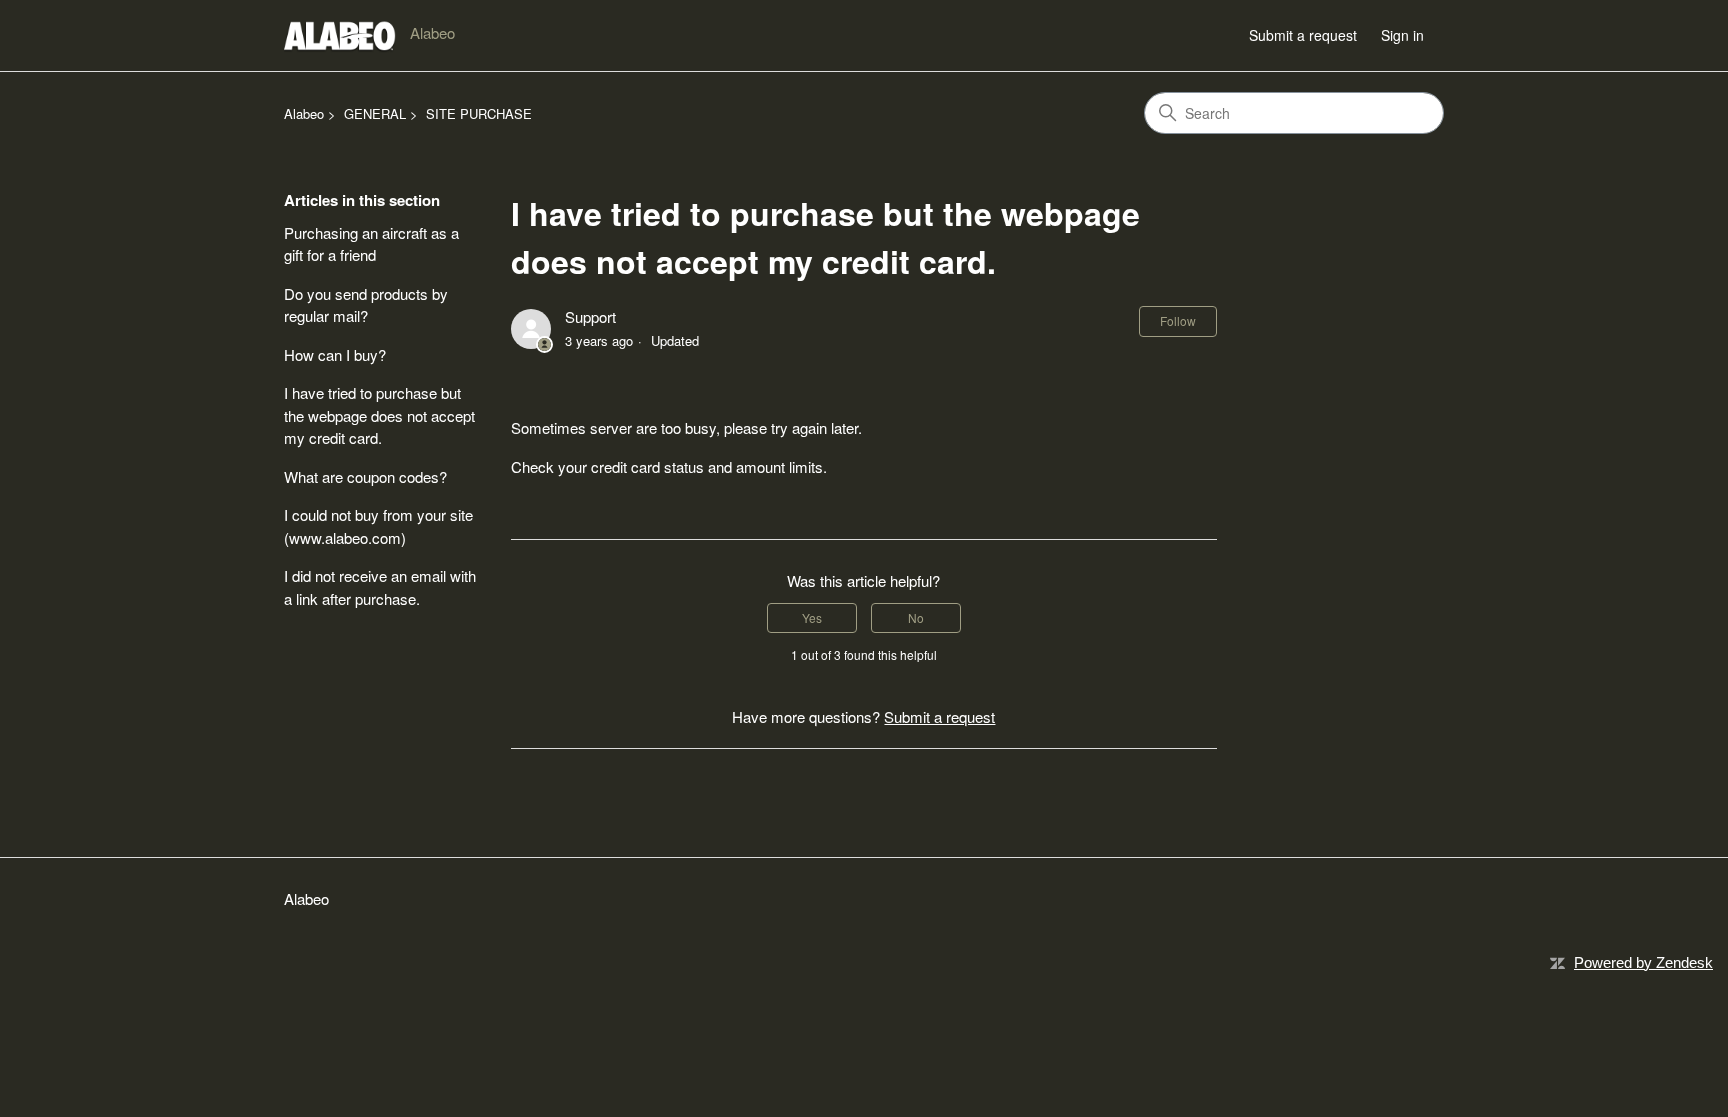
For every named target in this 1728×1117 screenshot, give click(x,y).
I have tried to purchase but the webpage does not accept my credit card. (379, 415)
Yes (812, 617)
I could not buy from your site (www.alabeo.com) (378, 526)
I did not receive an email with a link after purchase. (380, 587)
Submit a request (1303, 35)
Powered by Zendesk (1643, 962)
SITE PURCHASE (479, 113)
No (916, 617)
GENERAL (375, 113)
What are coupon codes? (365, 476)
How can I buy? (335, 354)
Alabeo (304, 113)
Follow (1178, 320)
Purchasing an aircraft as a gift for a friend (371, 244)
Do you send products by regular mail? (366, 305)
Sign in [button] (1402, 35)
